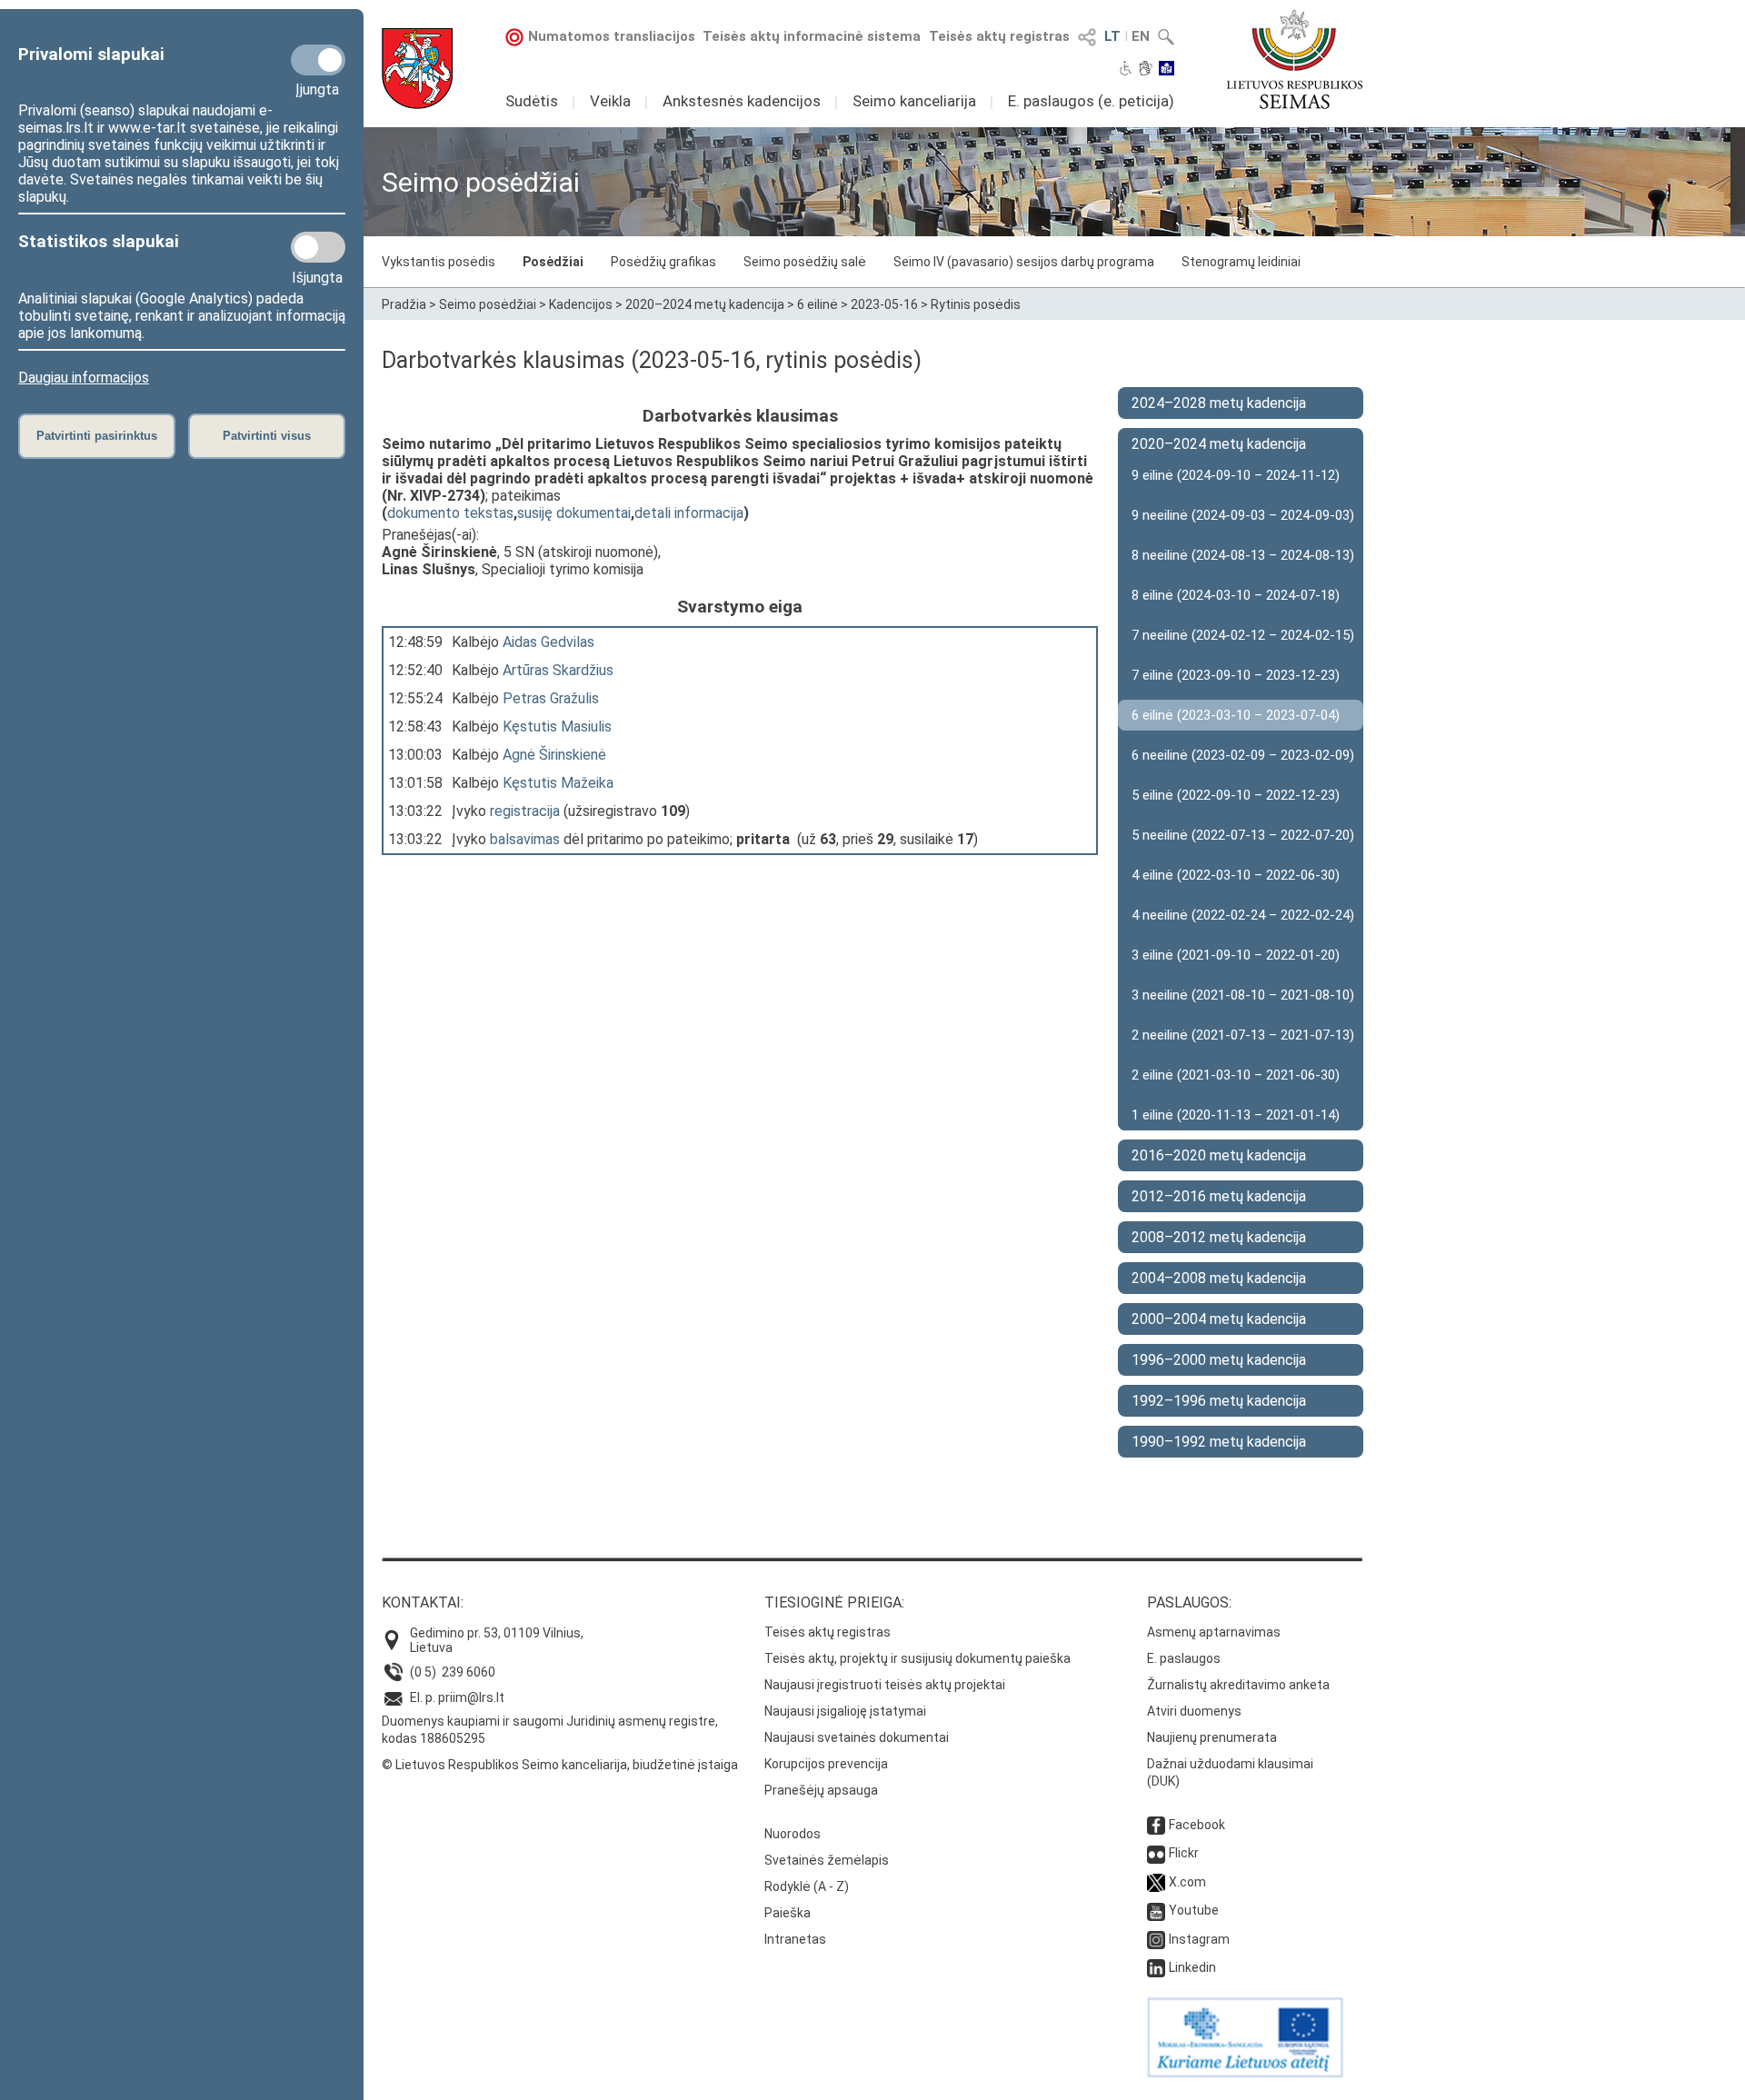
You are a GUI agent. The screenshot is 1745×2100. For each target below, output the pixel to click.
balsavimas (525, 839)
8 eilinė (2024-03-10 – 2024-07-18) (1236, 595)
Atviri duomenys (1194, 1711)
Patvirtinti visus (267, 436)
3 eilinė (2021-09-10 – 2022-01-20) (1236, 955)
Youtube (1194, 1910)
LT (1112, 36)
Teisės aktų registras (999, 36)
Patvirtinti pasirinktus (97, 436)
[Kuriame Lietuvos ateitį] (1245, 2073)
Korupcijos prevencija (826, 1764)
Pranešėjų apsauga (821, 1790)
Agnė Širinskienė (554, 755)
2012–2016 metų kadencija (1219, 1196)
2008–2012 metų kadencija (1219, 1237)
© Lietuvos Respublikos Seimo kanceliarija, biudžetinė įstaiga (560, 1765)
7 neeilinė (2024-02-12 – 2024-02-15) (1243, 635)
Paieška (788, 1913)
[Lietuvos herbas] (417, 69)
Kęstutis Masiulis (557, 727)
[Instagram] (1156, 1939)
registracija (525, 811)
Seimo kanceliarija (914, 101)
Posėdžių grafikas (663, 262)
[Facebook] (1156, 1825)
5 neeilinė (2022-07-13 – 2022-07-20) (1243, 835)
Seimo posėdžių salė (805, 262)
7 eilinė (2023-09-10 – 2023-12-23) (1236, 675)
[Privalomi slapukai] (318, 60)
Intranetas (795, 1939)
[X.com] (1156, 1882)
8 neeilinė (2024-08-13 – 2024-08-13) (1243, 555)
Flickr (1184, 1853)
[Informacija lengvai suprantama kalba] (1167, 70)
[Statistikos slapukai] (318, 247)
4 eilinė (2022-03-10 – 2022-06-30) (1236, 875)
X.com (1187, 1882)
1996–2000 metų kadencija (1219, 1360)
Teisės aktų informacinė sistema (812, 36)
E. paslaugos (1184, 1658)
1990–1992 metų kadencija (1219, 1442)
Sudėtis (532, 101)
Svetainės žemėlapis (827, 1860)
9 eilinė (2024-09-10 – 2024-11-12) (1236, 475)
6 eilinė (818, 304)
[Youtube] (1156, 1910)
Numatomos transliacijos (612, 36)
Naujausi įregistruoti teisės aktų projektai (885, 1685)
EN (1141, 36)
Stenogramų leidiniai (1241, 262)
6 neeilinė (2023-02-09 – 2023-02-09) (1243, 755)
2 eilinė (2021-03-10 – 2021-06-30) (1236, 1075)
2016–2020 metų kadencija (1219, 1155)
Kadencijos (581, 304)
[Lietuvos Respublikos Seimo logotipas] (1295, 59)
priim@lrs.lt (471, 1697)
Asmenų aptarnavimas (1214, 1632)
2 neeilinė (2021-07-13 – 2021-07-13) (1243, 1035)
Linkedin (1192, 1967)
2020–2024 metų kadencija (705, 304)
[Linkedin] (1156, 1967)
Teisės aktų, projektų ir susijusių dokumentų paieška (917, 1658)
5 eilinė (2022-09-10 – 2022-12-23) (1236, 795)
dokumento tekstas (450, 513)
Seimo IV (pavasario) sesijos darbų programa (1024, 262)
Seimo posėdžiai (488, 304)
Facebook (1197, 1825)
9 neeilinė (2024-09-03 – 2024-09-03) (1243, 515)
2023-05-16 (884, 304)
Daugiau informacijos (84, 378)
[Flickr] (1156, 1853)
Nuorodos (793, 1834)
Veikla (610, 101)
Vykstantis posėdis (439, 262)
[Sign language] (1146, 70)
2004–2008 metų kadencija (1219, 1278)
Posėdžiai (553, 262)
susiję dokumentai (574, 513)
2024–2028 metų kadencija (1219, 403)
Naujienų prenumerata (1212, 1737)
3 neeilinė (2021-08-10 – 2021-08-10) (1243, 995)
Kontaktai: (423, 1602)
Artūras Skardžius (558, 670)
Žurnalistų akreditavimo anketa (1238, 1685)
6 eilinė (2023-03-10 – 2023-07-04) (1236, 715)
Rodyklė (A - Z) (807, 1886)
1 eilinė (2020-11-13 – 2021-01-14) (1236, 1115)
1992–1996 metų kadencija (1219, 1401)
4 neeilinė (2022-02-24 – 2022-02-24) (1243, 915)
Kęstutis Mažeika (558, 783)
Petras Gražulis (551, 698)
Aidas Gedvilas (548, 642)
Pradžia (404, 304)
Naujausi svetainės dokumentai (857, 1737)
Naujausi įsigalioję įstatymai (845, 1711)
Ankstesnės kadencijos (742, 101)
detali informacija (689, 513)
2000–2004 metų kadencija (1219, 1319)
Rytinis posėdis (976, 304)
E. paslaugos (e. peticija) (1091, 101)
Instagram (1199, 1939)
